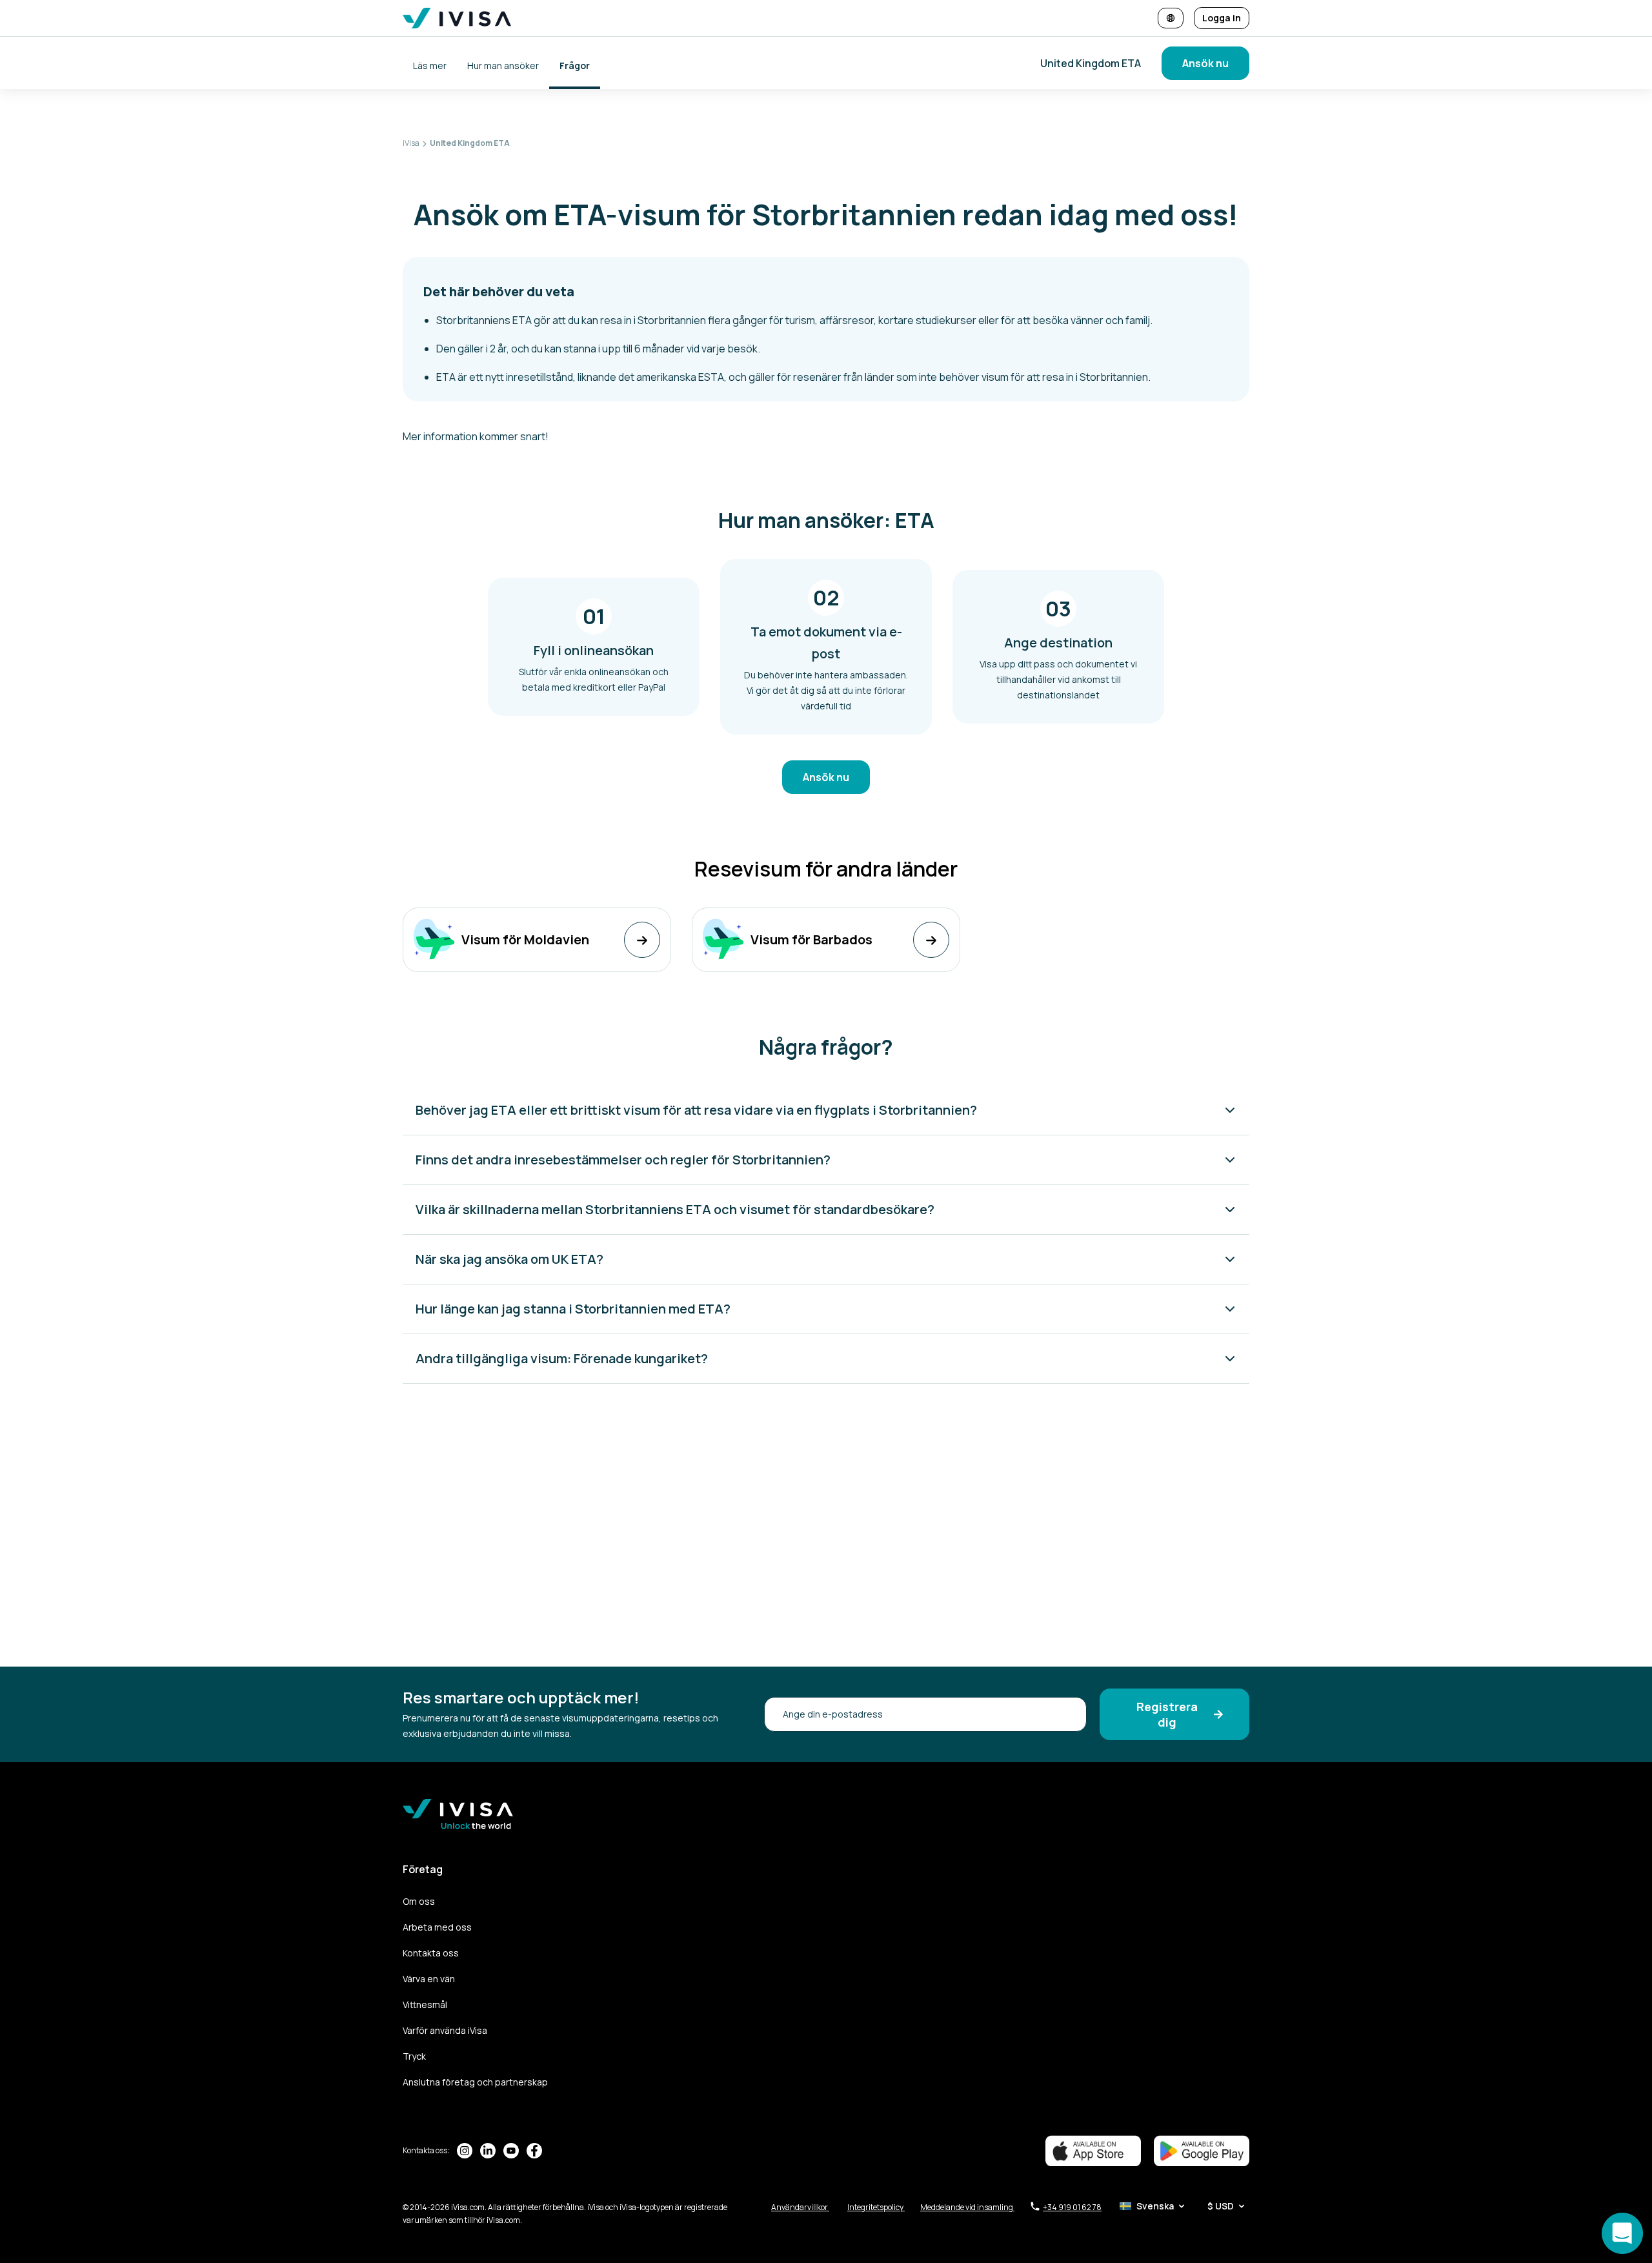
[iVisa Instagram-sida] (465, 2151)
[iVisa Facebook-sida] (534, 2151)
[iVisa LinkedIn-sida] (488, 2151)
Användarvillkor (800, 2207)
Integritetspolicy (876, 2207)
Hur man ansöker (503, 66)
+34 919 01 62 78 (1072, 2207)
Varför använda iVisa (445, 2030)
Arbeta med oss (437, 1927)
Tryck (414, 2056)
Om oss (419, 1901)
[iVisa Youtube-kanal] (511, 2151)
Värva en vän (429, 1979)
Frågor (575, 66)
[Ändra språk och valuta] (1171, 18)
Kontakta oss (431, 1953)
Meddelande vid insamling (967, 2207)
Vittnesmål (425, 2004)
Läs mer (430, 66)
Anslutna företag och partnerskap (475, 2082)
